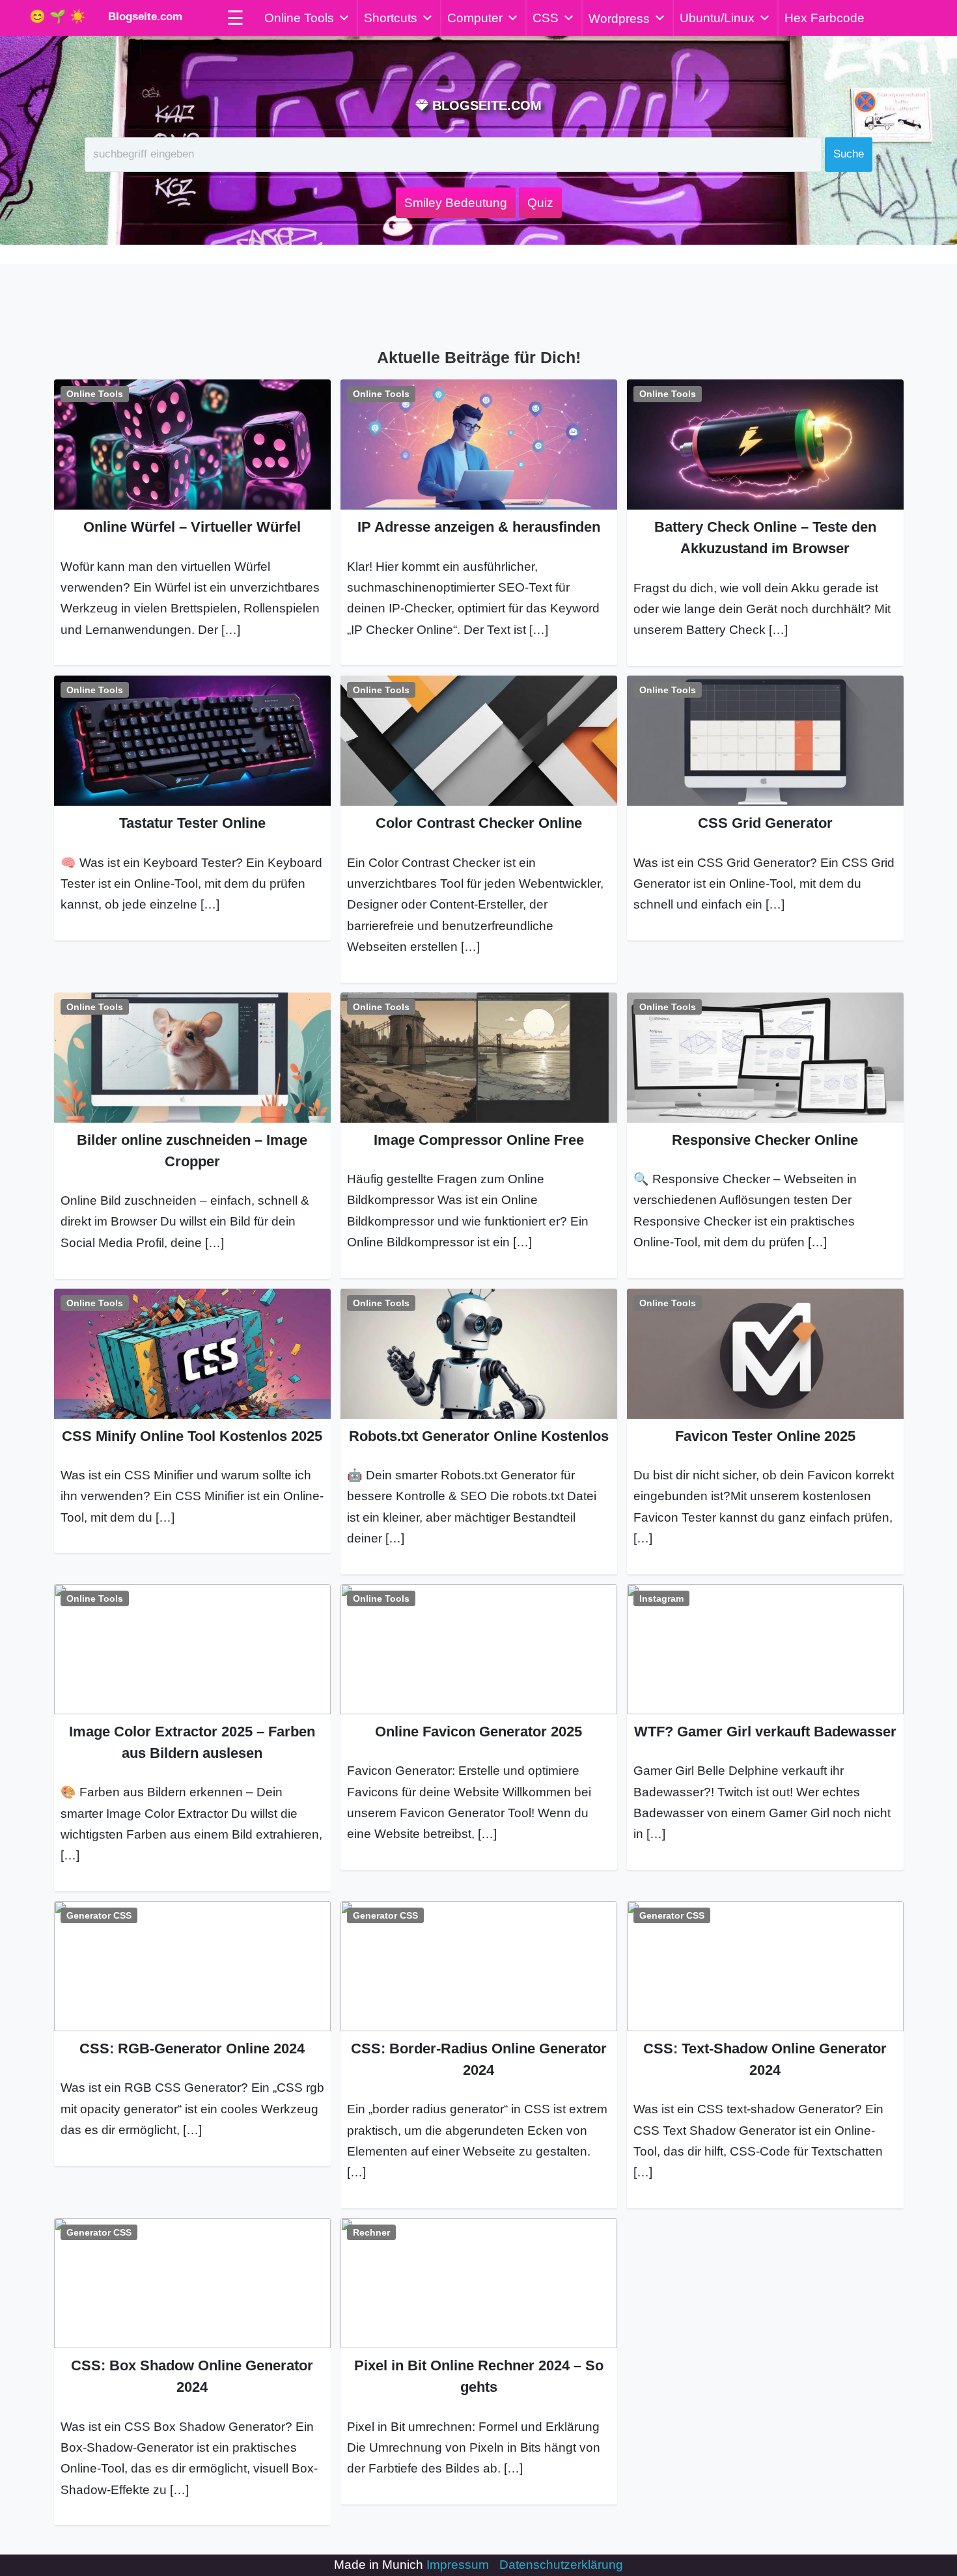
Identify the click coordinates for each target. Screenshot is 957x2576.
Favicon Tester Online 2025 (765, 1436)
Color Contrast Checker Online (479, 823)
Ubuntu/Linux (717, 18)
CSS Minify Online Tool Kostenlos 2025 (192, 1436)
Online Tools (299, 18)
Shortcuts (391, 18)
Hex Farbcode (825, 18)
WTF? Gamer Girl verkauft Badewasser (765, 1732)
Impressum (458, 2565)
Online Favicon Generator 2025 (478, 1732)
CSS (546, 18)
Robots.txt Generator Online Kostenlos (479, 1436)
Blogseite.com (142, 17)
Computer (475, 18)
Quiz (540, 203)
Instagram (661, 1598)
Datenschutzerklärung (561, 2565)
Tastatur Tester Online (192, 823)
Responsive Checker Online (765, 1140)
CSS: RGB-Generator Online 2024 (192, 2048)
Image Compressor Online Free (479, 1140)
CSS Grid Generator (765, 823)
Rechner (371, 2232)
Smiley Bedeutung (456, 203)
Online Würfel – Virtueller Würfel (192, 527)
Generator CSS (99, 1915)
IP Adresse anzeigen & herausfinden (479, 527)
